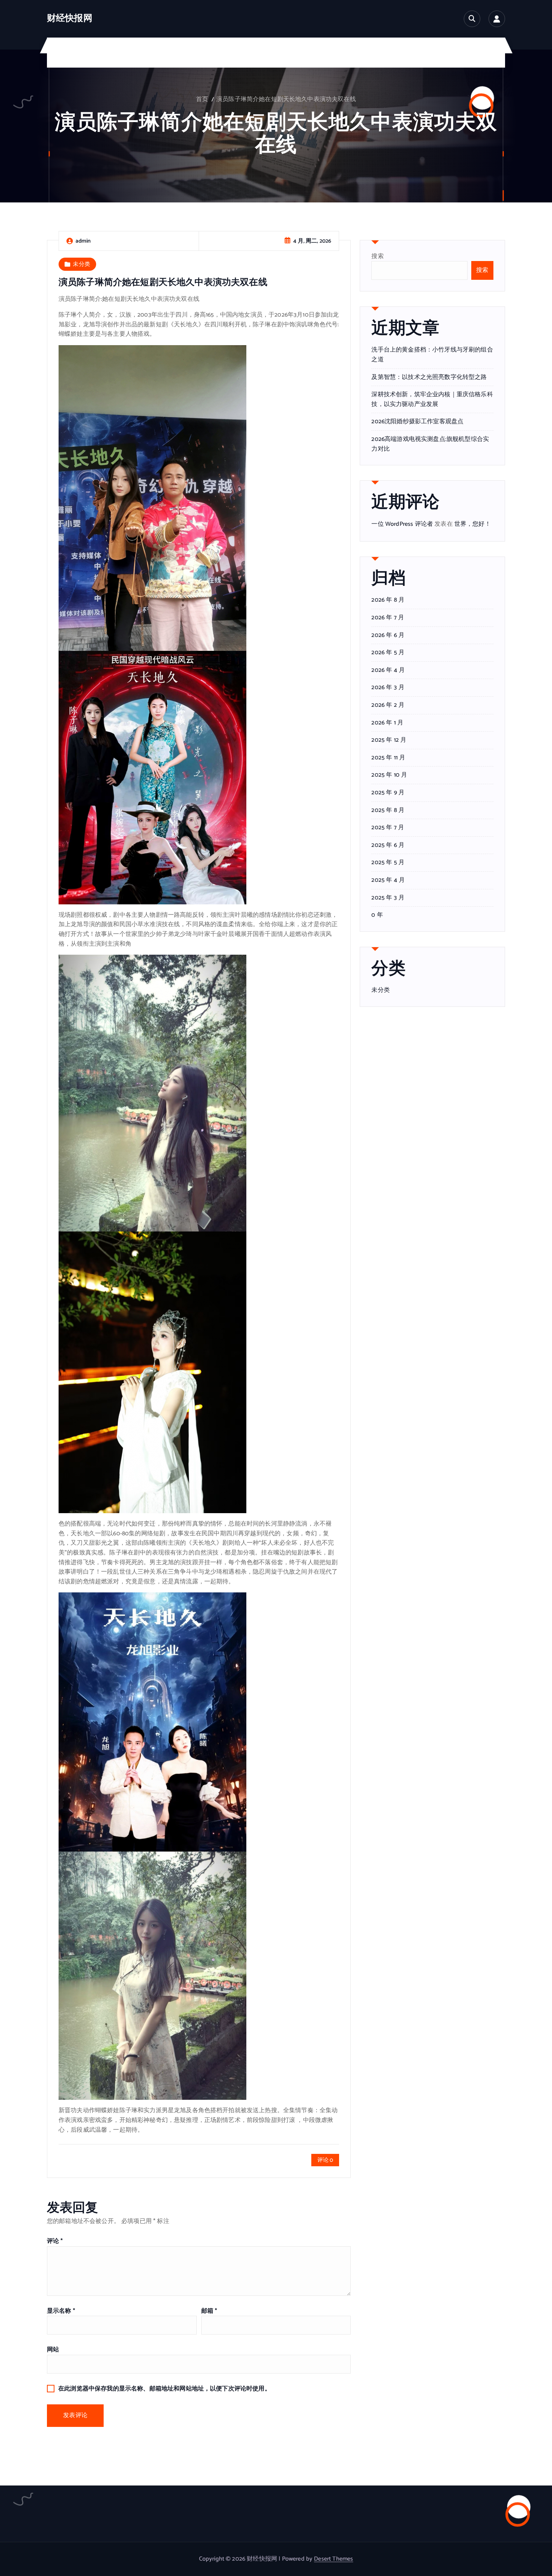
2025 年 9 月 (388, 793)
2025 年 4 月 (388, 880)
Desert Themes (333, 2559)
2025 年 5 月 (388, 863)
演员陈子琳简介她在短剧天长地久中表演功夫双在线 (286, 99)
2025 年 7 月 (388, 828)
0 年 (377, 915)
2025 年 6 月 (388, 845)
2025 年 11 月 (388, 758)
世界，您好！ (473, 524)
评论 (55, 2241)
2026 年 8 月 (388, 600)
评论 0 (325, 2160)
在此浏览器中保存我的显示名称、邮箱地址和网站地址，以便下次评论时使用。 (164, 2389)
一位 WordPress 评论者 (402, 524)
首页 (202, 99)
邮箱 (209, 2311)
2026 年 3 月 (388, 688)
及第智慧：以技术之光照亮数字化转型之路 (429, 377)
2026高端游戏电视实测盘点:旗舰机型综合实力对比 (430, 444)
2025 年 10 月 (389, 775)
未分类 (81, 264)
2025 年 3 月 (388, 898)
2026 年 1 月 (387, 723)
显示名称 (61, 2311)
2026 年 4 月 (388, 670)
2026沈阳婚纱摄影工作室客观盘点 (417, 422)
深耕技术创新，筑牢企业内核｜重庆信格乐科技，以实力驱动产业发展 (432, 399)
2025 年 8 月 (388, 810)
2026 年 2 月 (388, 705)
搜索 (377, 256)
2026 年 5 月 (388, 653)
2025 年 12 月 (389, 740)
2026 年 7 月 (388, 618)
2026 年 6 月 (388, 635)
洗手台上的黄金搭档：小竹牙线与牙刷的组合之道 (432, 355)
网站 (53, 2350)
